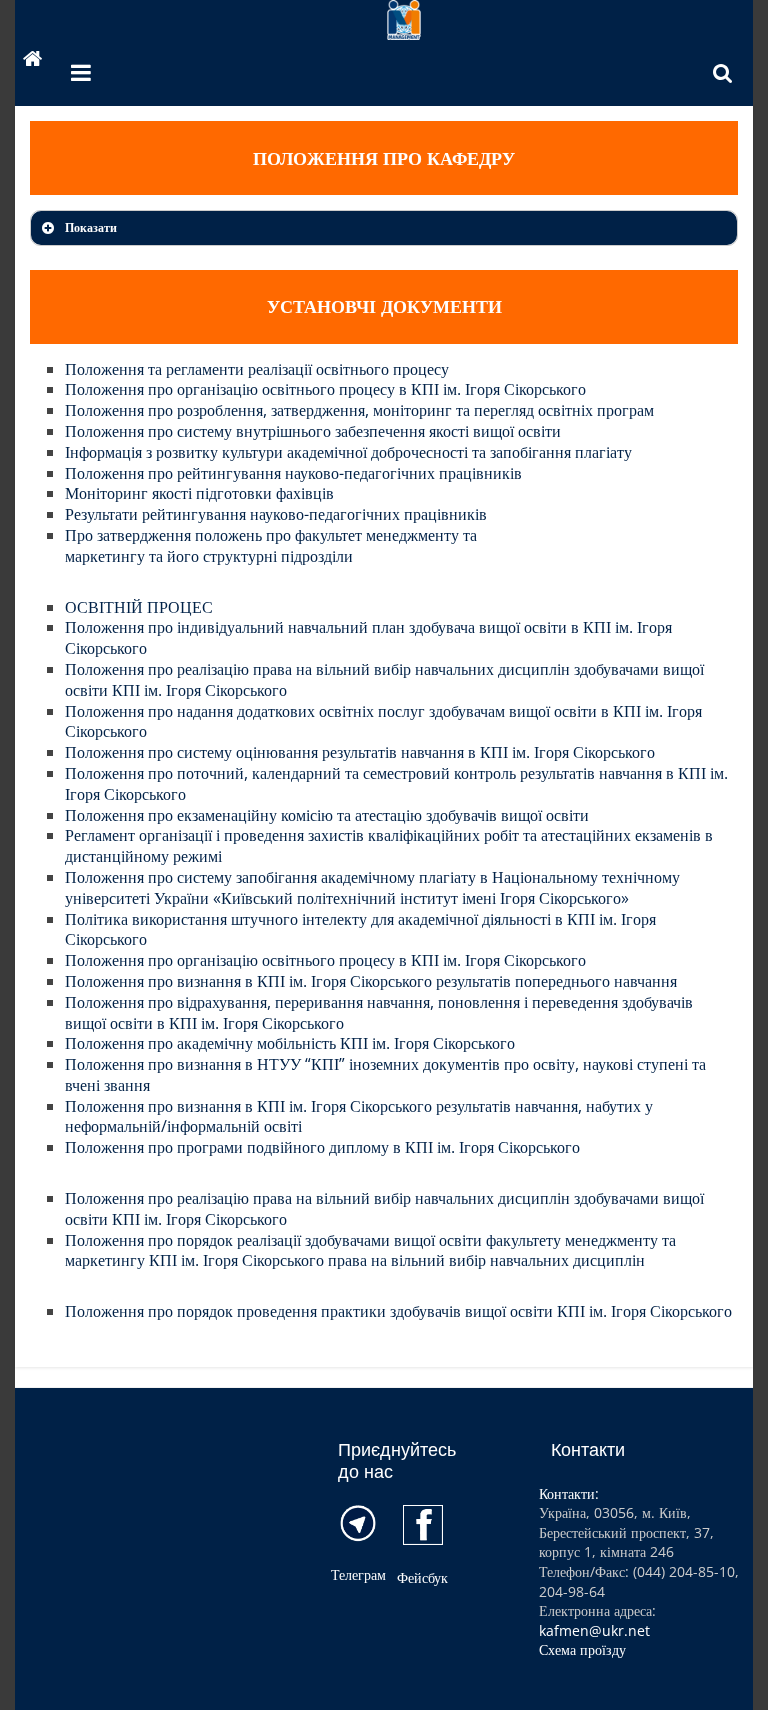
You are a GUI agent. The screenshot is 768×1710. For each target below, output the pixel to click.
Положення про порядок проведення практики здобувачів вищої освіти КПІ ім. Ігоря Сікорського (398, 1311)
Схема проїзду (582, 1649)
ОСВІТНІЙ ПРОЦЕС (139, 607)
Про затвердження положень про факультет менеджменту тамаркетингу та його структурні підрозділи (271, 545)
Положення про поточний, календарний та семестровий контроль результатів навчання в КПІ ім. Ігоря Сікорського (396, 783)
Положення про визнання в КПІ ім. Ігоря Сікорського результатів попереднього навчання (371, 981)
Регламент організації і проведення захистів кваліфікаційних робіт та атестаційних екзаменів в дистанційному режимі (389, 845)
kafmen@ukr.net (594, 1630)
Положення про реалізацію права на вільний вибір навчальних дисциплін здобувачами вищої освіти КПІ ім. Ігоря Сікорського (384, 679)
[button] (383, 228)
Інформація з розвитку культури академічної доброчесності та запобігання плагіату (348, 452)
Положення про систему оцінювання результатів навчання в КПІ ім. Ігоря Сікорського (360, 752)
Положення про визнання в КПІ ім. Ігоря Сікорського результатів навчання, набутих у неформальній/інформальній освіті (359, 1116)
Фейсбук (422, 1577)
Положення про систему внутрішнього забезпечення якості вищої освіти (313, 431)
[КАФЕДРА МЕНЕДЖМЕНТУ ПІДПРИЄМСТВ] (33, 61)
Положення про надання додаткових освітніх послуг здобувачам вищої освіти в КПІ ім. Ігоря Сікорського (383, 721)
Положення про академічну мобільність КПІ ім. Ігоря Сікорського (290, 1043)
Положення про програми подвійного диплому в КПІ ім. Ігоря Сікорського (322, 1147)
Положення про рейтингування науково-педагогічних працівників (293, 473)
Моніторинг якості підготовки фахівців (199, 493)
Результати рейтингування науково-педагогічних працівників (276, 514)
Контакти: (569, 1493)
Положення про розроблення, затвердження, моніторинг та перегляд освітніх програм (359, 410)
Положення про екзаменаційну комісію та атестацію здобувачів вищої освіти (327, 815)
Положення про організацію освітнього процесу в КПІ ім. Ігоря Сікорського (325, 389)
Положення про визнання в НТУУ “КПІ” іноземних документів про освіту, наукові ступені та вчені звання (385, 1074)
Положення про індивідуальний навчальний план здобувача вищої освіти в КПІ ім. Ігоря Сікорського (368, 637)
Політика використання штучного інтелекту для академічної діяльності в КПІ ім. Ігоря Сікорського (360, 929)
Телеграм (358, 1574)
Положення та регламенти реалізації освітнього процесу (257, 369)
